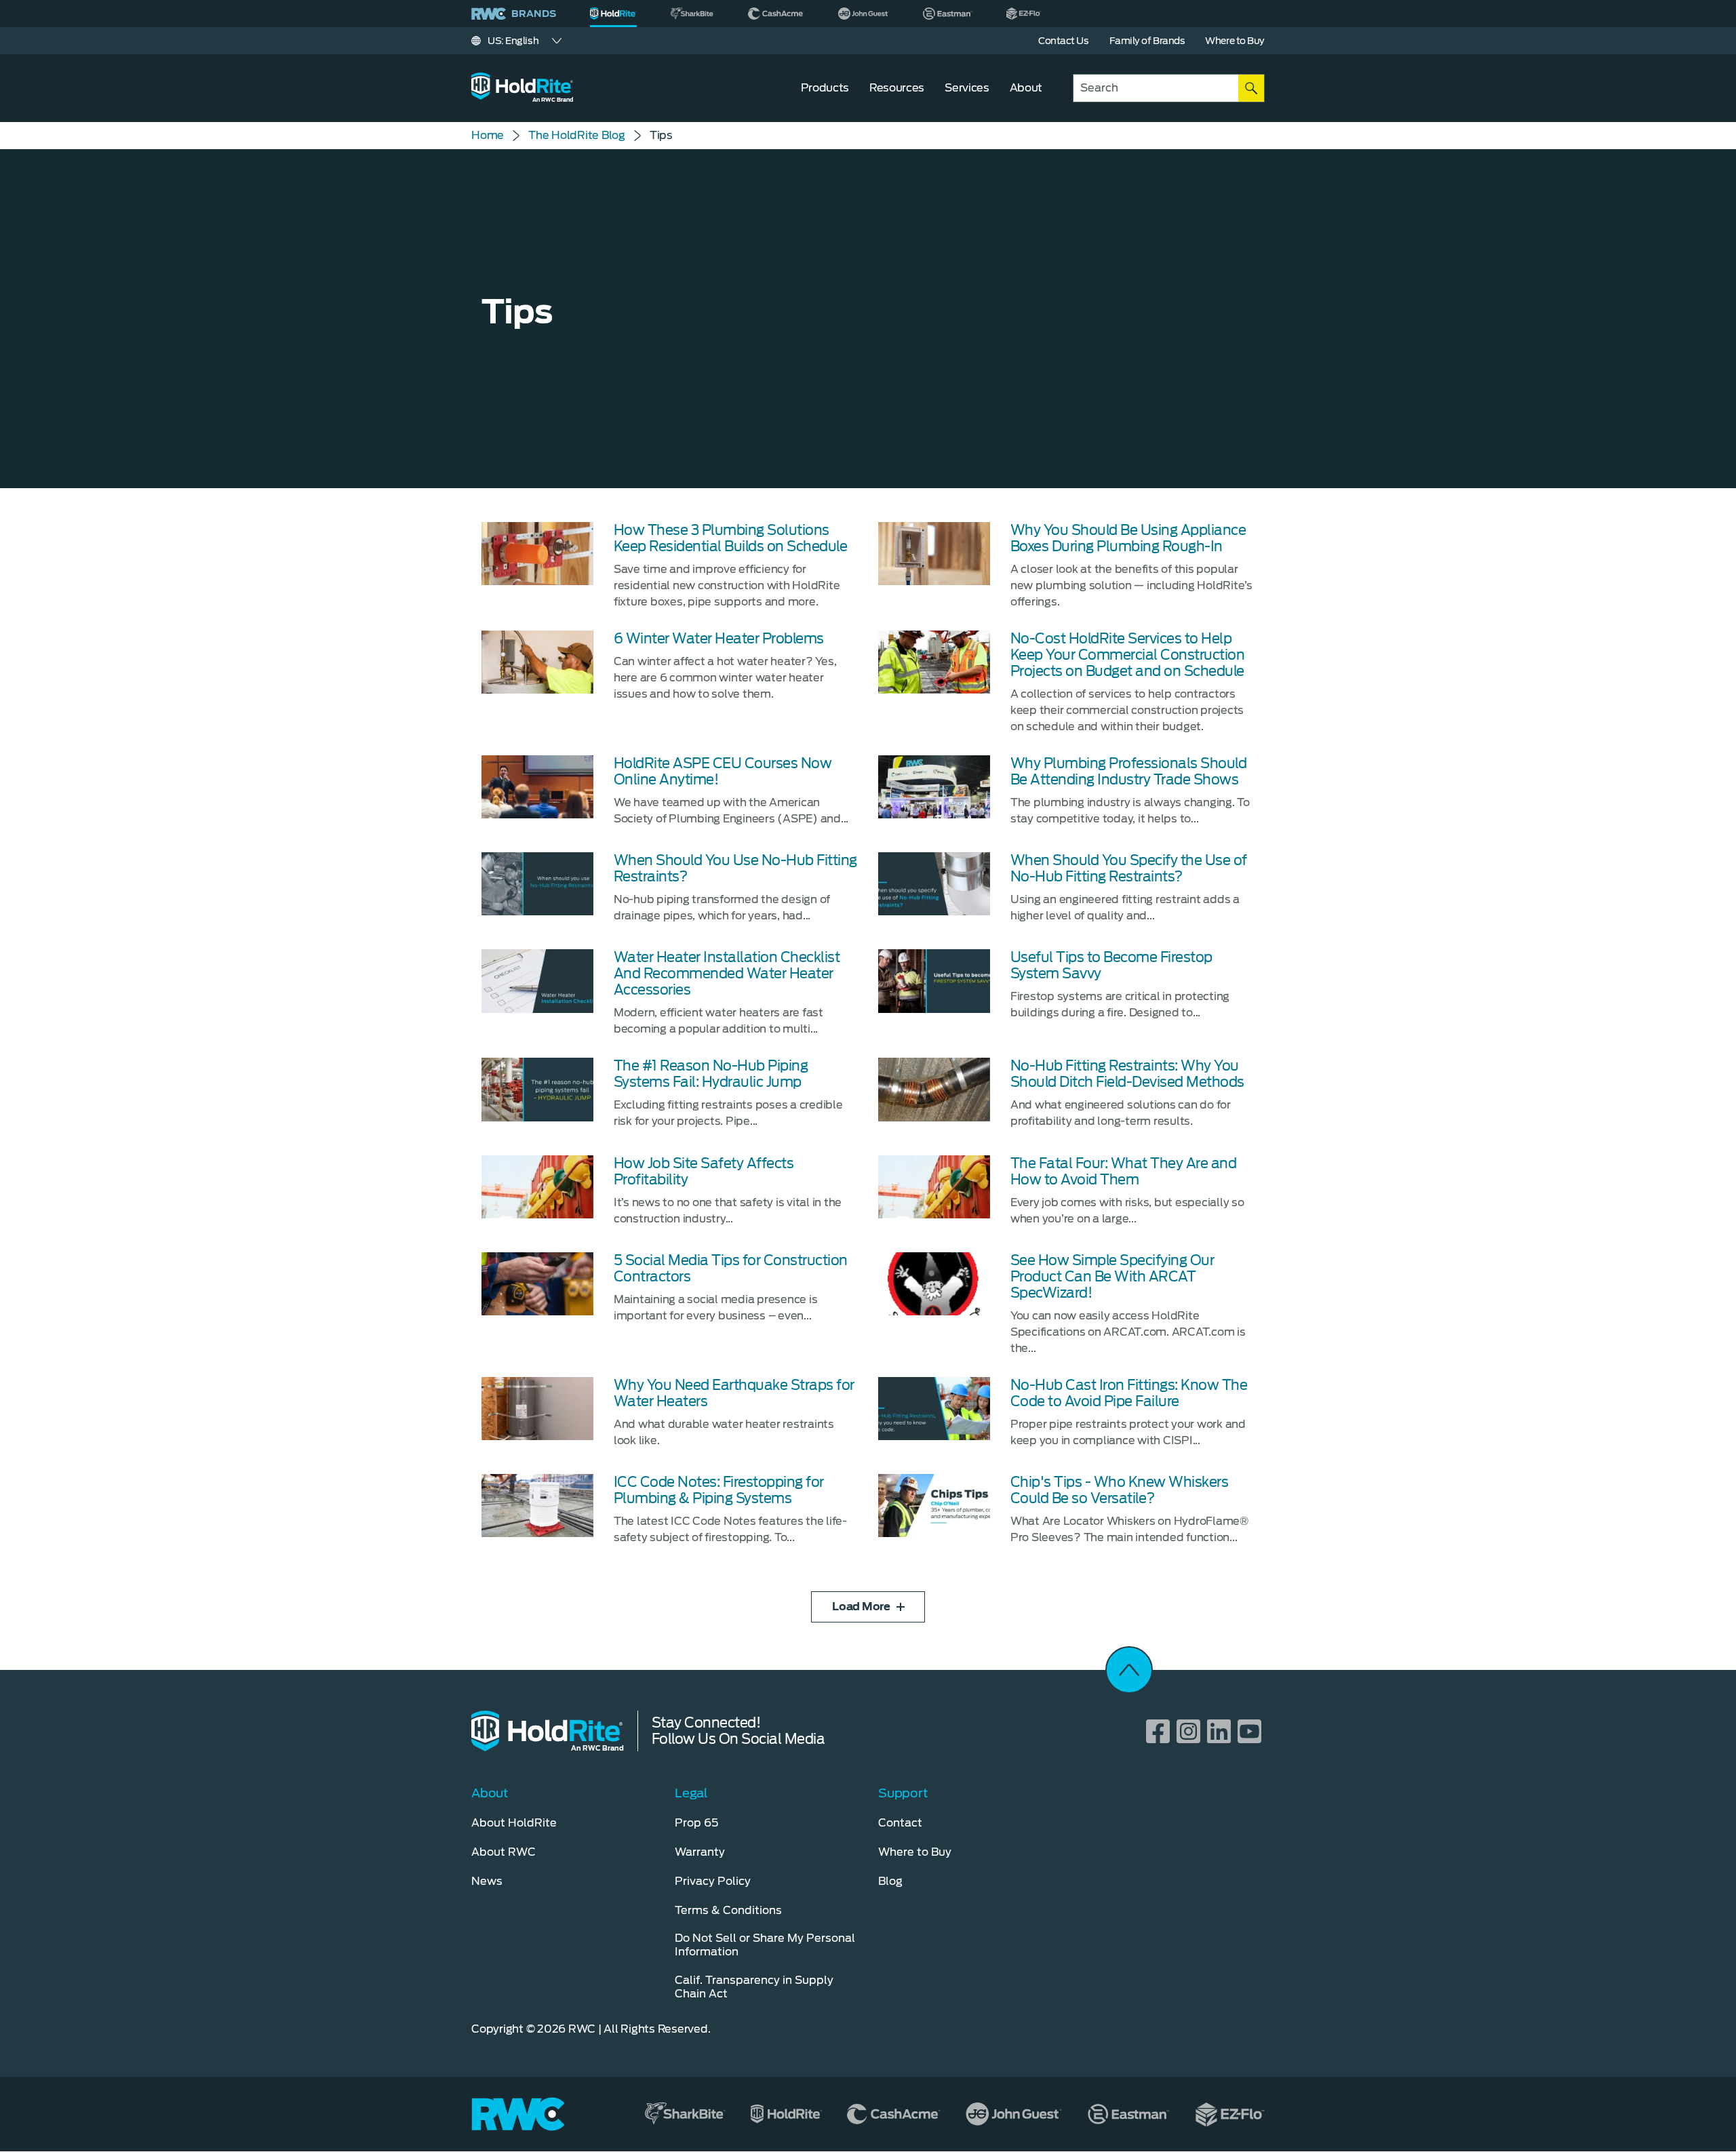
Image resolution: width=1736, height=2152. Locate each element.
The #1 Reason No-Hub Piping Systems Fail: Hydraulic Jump (711, 1074)
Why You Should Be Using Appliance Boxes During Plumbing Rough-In (1128, 538)
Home (488, 135)
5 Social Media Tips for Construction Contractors (731, 1269)
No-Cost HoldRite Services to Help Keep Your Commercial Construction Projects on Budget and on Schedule (1128, 655)
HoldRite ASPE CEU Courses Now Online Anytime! (723, 772)
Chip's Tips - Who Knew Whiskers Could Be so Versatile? (1120, 1490)
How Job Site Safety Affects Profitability (704, 1172)
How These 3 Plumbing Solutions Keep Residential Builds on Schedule (731, 538)
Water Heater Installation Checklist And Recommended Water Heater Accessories (727, 974)
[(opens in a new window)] (692, 14)
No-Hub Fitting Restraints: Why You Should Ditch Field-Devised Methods (1127, 1074)
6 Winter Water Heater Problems (719, 639)
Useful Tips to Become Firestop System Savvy (1111, 965)
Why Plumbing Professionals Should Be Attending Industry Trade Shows (1129, 772)
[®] (613, 14)
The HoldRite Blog (577, 135)
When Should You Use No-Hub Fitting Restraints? (735, 869)
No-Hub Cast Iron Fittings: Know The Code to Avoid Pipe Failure (1129, 1393)
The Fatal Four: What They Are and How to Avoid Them (1124, 1172)
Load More (861, 1607)
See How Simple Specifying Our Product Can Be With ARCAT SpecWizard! (1112, 1277)
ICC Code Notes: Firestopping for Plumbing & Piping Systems (719, 1490)
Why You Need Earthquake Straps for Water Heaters (734, 1393)
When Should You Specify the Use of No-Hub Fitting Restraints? (1129, 869)
